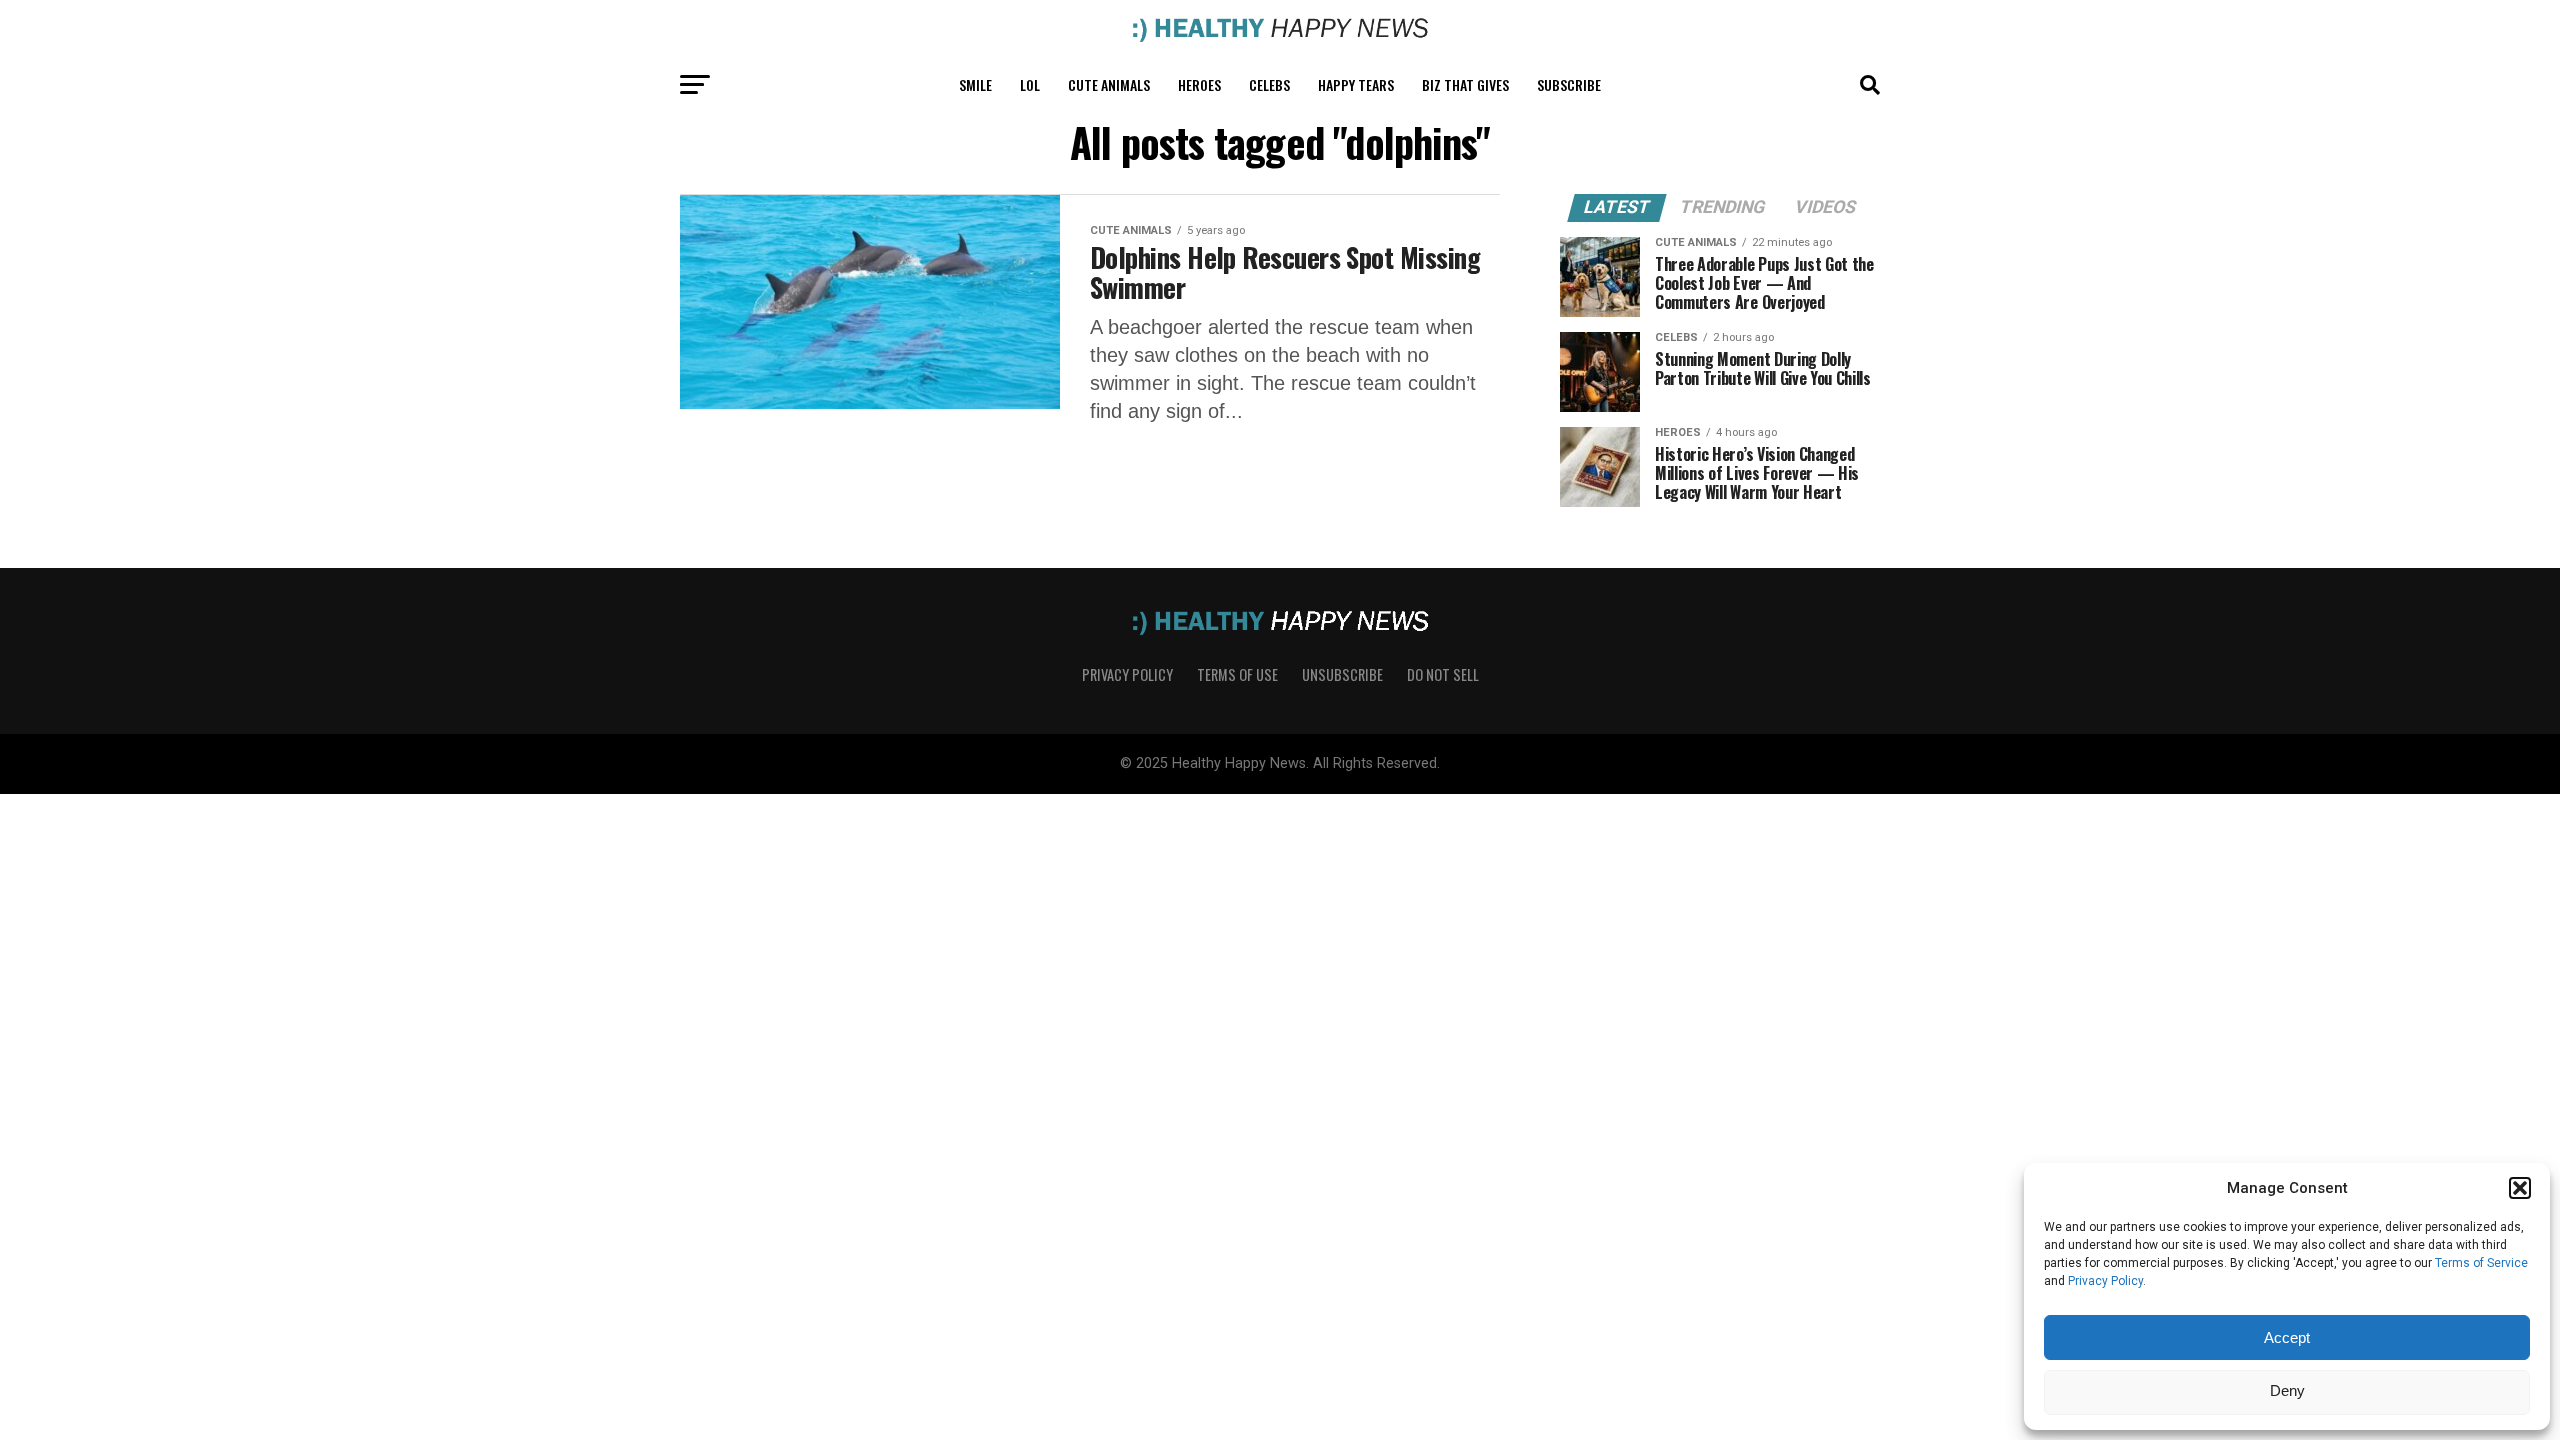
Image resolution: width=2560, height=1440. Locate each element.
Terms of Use (1237, 674)
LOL (1030, 84)
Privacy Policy (2105, 1281)
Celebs (1269, 84)
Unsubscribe (1342, 674)
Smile (975, 84)
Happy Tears (1356, 84)
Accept (2287, 1337)
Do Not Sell (1443, 674)
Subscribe (1569, 84)
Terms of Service (2481, 1263)
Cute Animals (1109, 84)
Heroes (1199, 84)
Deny (2287, 1390)
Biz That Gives (1465, 84)
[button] (2520, 1188)
